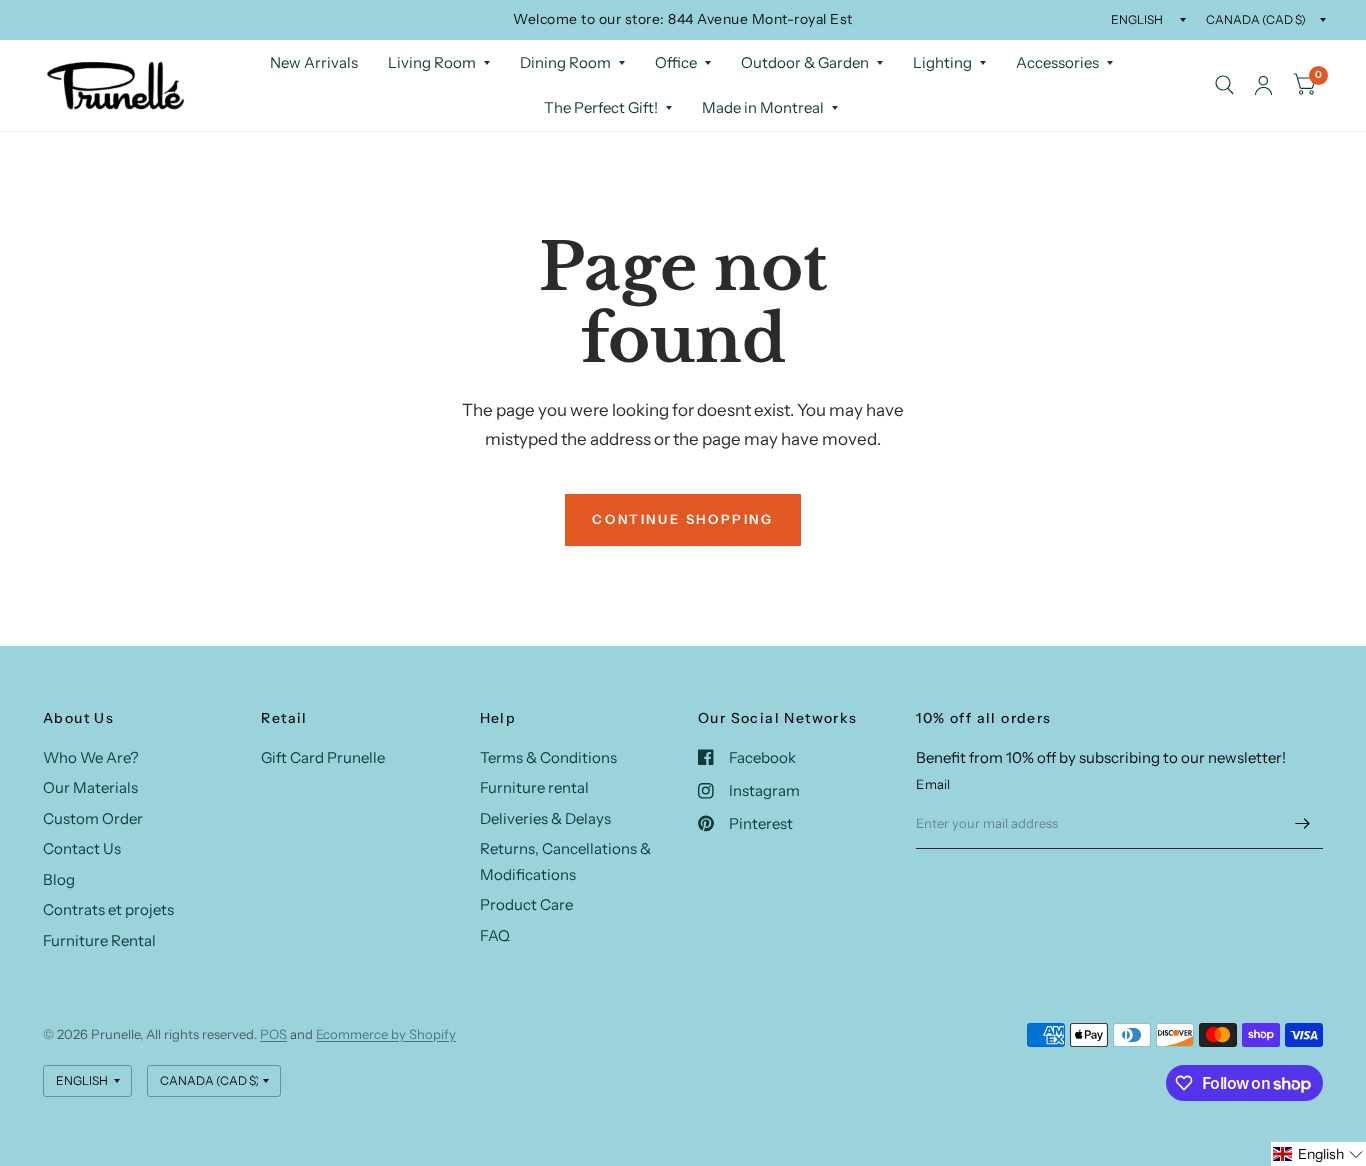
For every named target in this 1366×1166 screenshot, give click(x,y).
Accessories (1057, 62)
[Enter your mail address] (1303, 823)
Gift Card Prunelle (323, 757)
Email (933, 784)
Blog (59, 879)
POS (273, 1034)
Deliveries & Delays (545, 818)
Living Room (432, 62)
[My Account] (1263, 85)
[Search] (1224, 85)
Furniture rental (534, 787)
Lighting (942, 62)
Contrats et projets (108, 909)
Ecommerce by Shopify (386, 1034)
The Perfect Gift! (601, 107)
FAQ (495, 935)
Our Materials (90, 787)
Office (676, 62)
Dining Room (565, 62)
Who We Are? (91, 757)
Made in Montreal (763, 107)
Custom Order (93, 818)
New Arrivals (314, 62)
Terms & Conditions (548, 757)
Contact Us (82, 848)
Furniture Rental (99, 940)
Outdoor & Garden (805, 62)
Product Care (526, 904)
